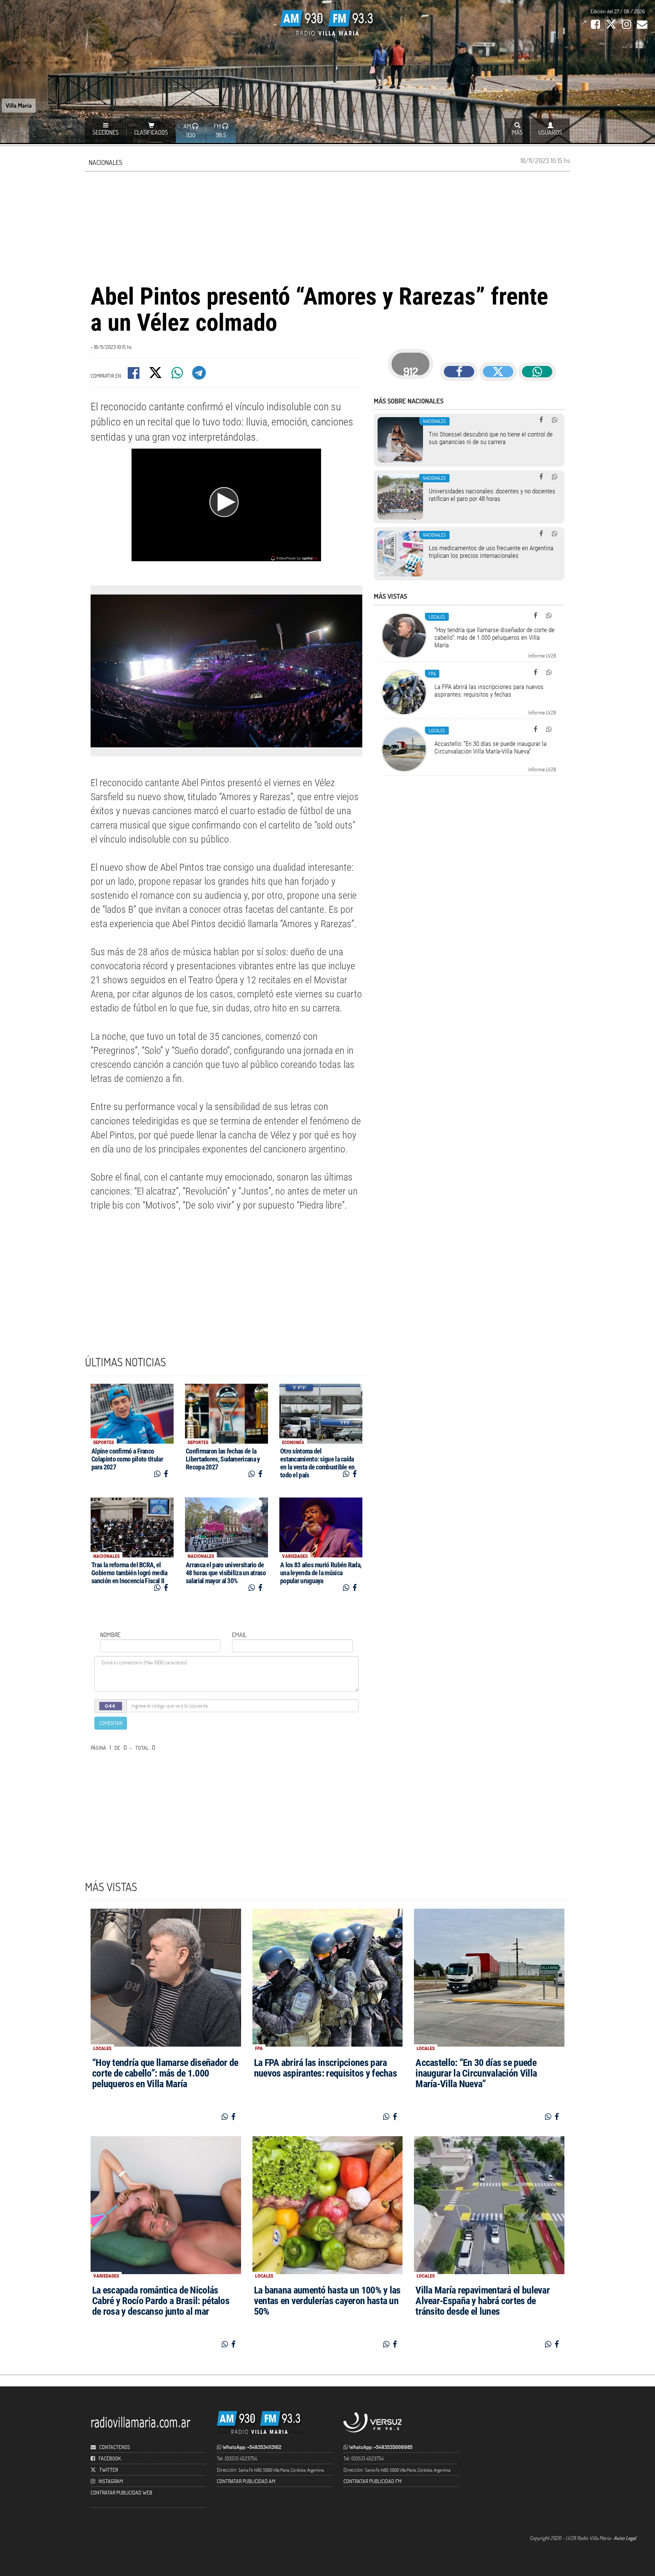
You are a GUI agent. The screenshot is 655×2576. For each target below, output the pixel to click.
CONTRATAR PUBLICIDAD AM (246, 2481)
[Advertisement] (327, 226)
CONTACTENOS (114, 2447)
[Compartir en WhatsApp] (178, 375)
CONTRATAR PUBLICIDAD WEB (121, 2492)
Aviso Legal (625, 2538)
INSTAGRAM (111, 2481)
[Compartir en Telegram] (200, 375)
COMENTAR (111, 1723)
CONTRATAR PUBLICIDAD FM (372, 2481)
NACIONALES (106, 162)
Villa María (19, 105)
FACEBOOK (110, 2458)
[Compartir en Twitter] (156, 375)
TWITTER (109, 2470)
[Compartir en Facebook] (134, 375)
